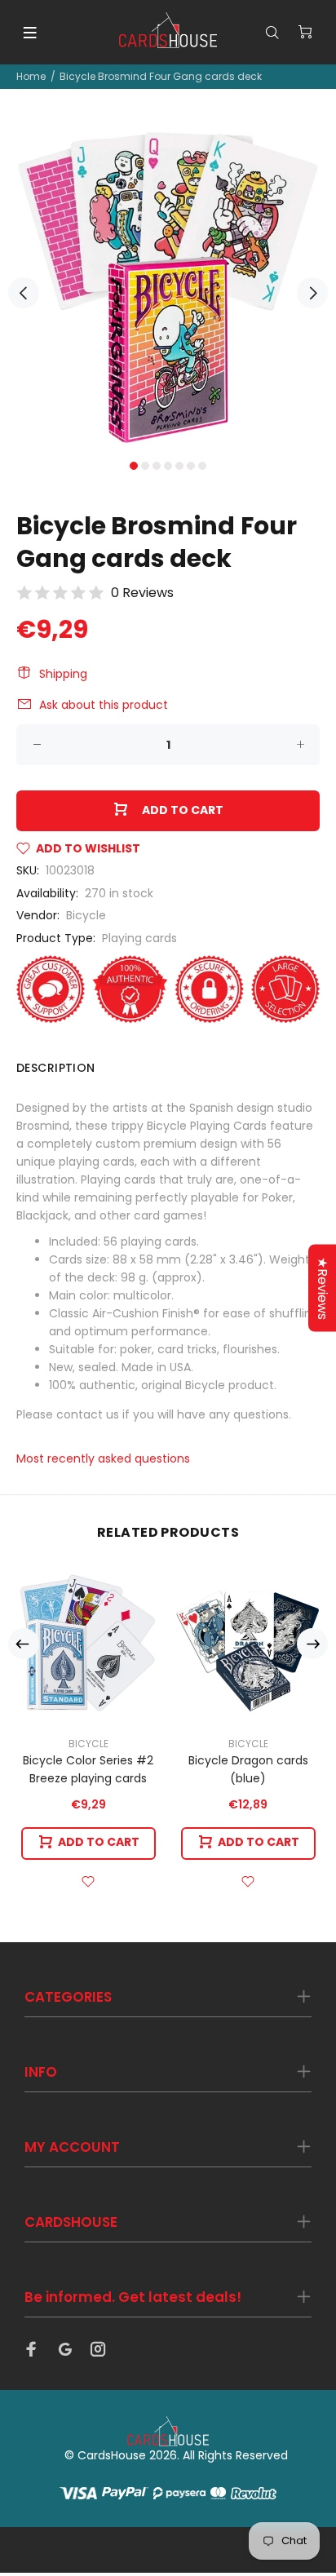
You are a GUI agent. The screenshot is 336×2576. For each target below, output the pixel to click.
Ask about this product (104, 705)
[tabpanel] (168, 284)
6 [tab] (191, 466)
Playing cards (139, 938)
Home (31, 76)
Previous (24, 293)
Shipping (63, 674)
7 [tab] (202, 466)
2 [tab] (145, 466)
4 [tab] (168, 466)
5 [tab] (179, 466)
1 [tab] (134, 466)
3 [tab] (157, 466)
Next (312, 293)
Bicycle (86, 915)
